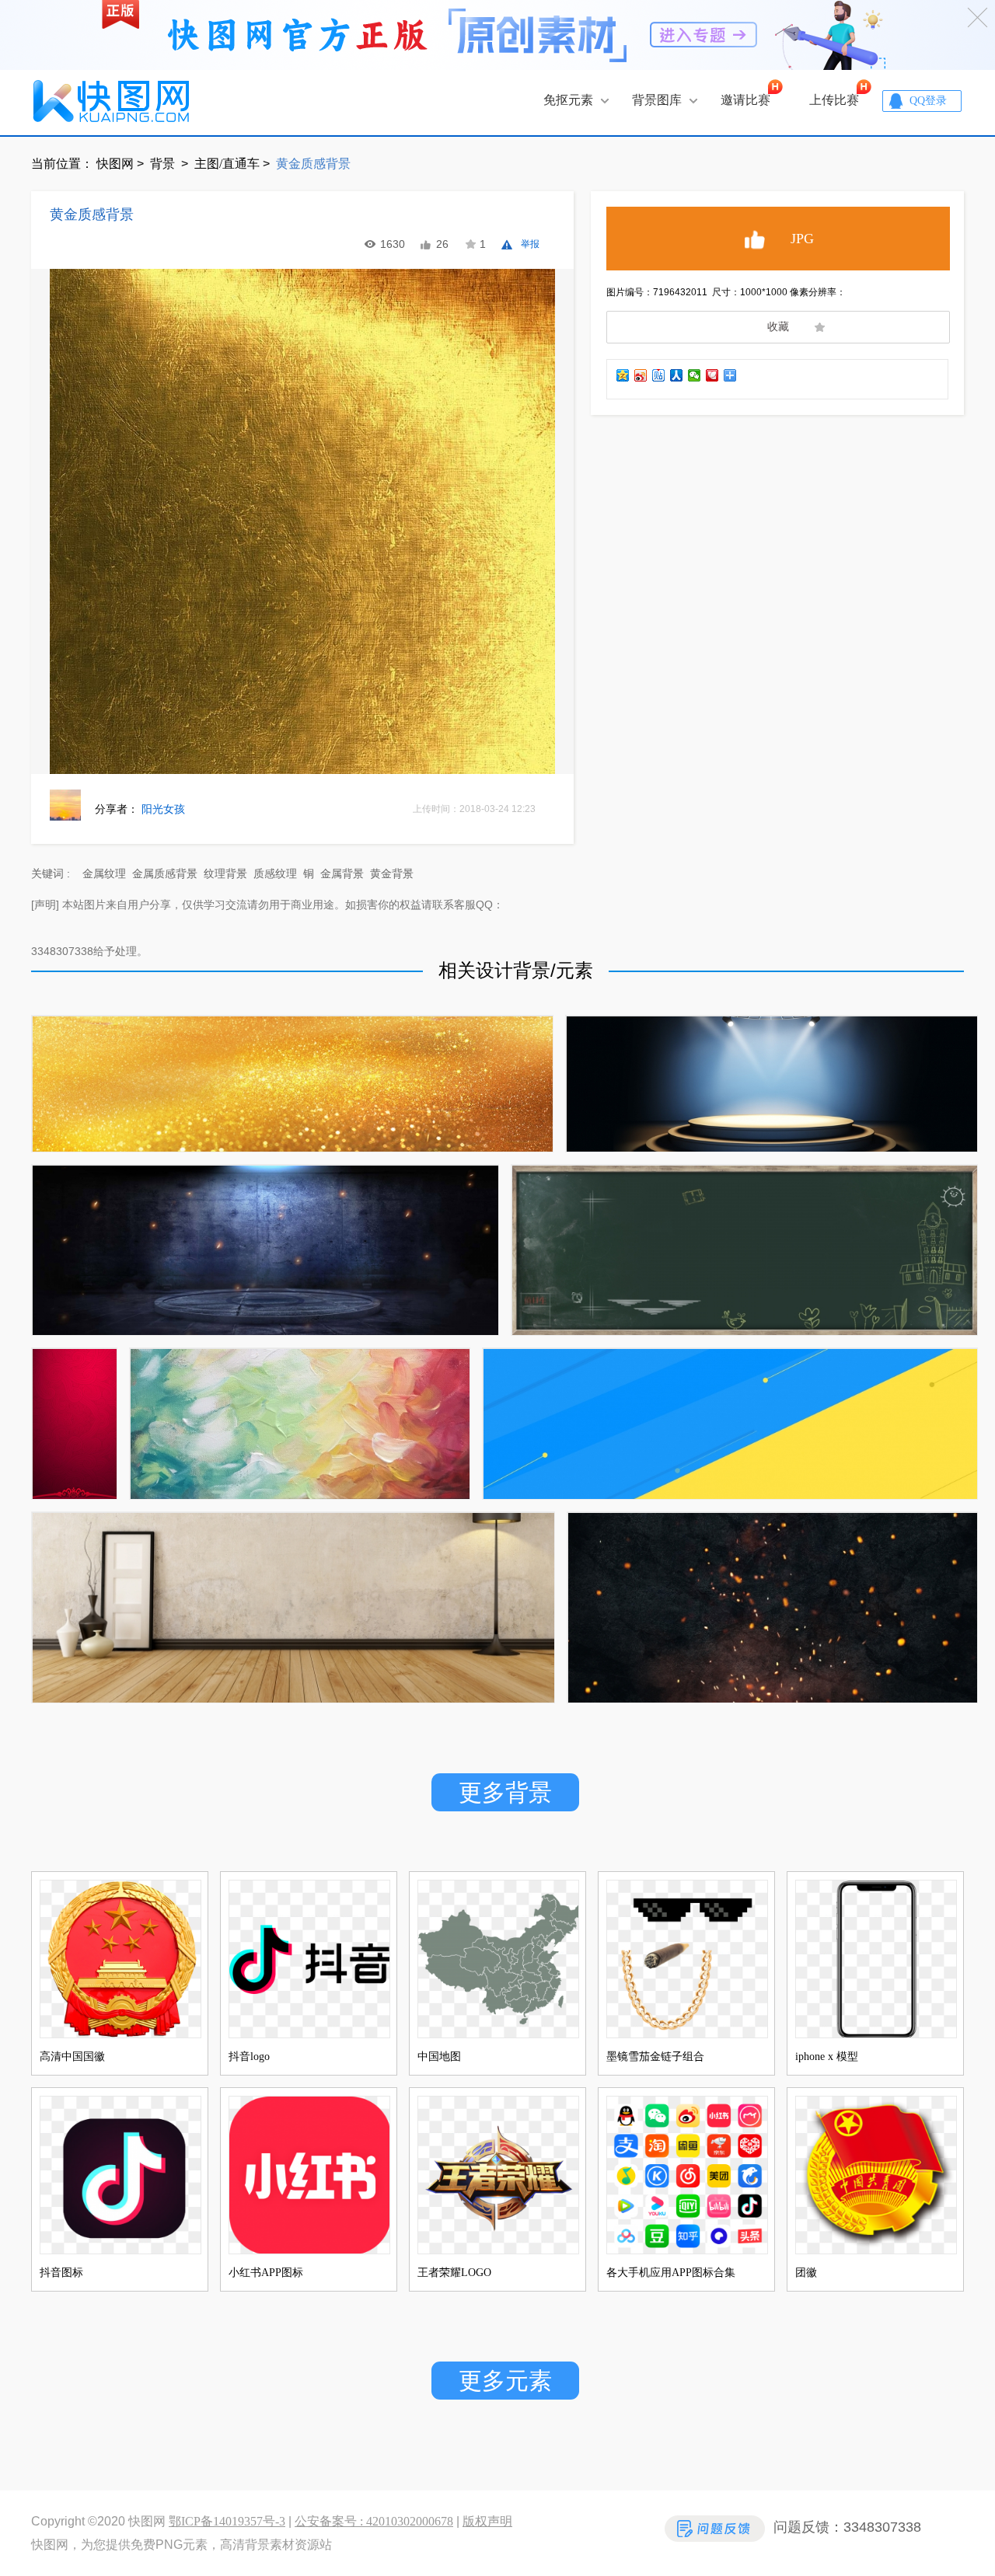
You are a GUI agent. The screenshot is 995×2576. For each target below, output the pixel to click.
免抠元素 (568, 100)
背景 (164, 164)
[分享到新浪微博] (641, 375)
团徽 (806, 2273)
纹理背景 (225, 874)
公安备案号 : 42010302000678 (374, 2521)
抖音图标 (61, 2273)
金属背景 (342, 874)
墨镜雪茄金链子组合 (655, 2057)
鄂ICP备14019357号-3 (227, 2521)
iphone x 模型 (827, 2057)
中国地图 (439, 2057)
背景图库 (657, 100)
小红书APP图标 (266, 2273)
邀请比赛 (745, 100)
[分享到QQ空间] (623, 375)
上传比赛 (834, 100)
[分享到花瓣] (712, 375)
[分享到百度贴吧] (659, 375)
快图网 (115, 164)
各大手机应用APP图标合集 (671, 2273)
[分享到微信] (695, 375)
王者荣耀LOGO (454, 2273)
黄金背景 (392, 874)
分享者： (140, 809)
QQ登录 (928, 101)
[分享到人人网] (677, 375)
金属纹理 (104, 874)
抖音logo (249, 2057)
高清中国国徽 (72, 2057)
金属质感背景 (165, 874)
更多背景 (505, 1792)
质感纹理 (275, 874)
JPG (802, 239)
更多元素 (505, 2381)
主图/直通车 (227, 164)
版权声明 (487, 2521)
